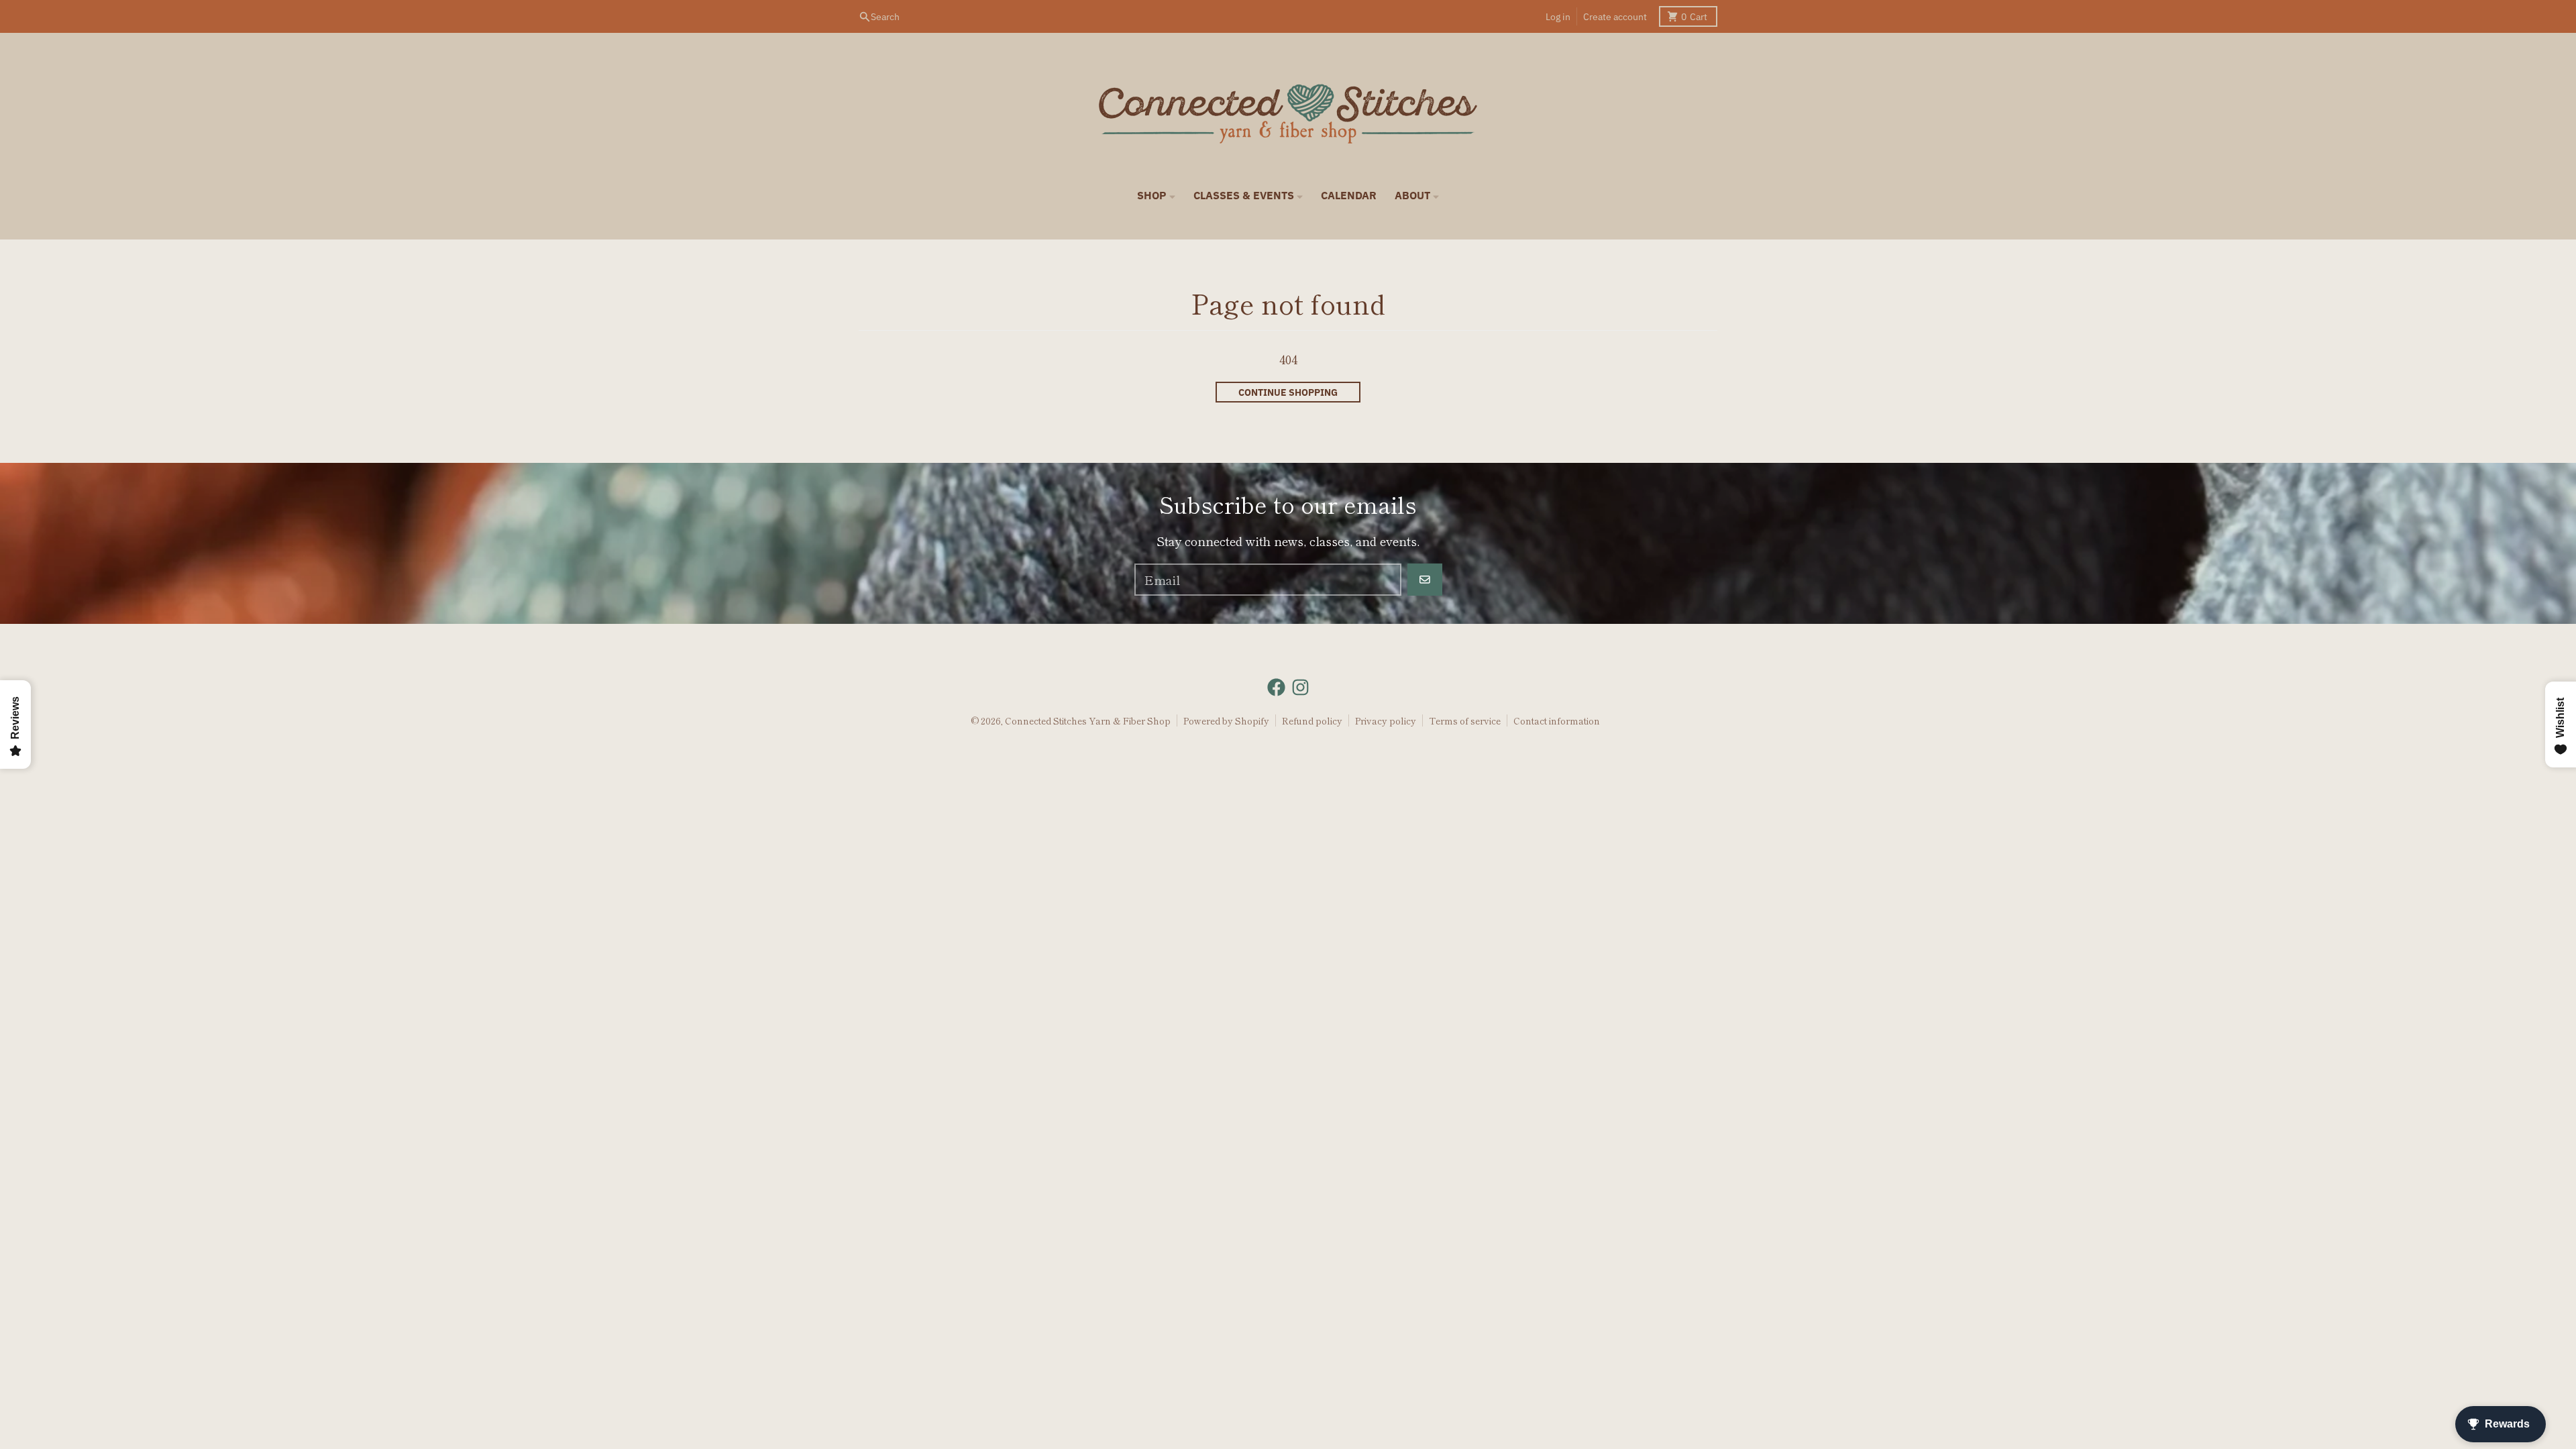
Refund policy (1312, 720)
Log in (1558, 17)
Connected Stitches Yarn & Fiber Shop (1088, 720)
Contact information (1557, 720)
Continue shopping (1288, 392)
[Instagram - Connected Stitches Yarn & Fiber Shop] (1300, 687)
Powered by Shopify (1226, 720)
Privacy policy (1386, 720)
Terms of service (1465, 720)
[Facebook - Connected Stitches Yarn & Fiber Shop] (1276, 687)
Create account (1615, 17)
